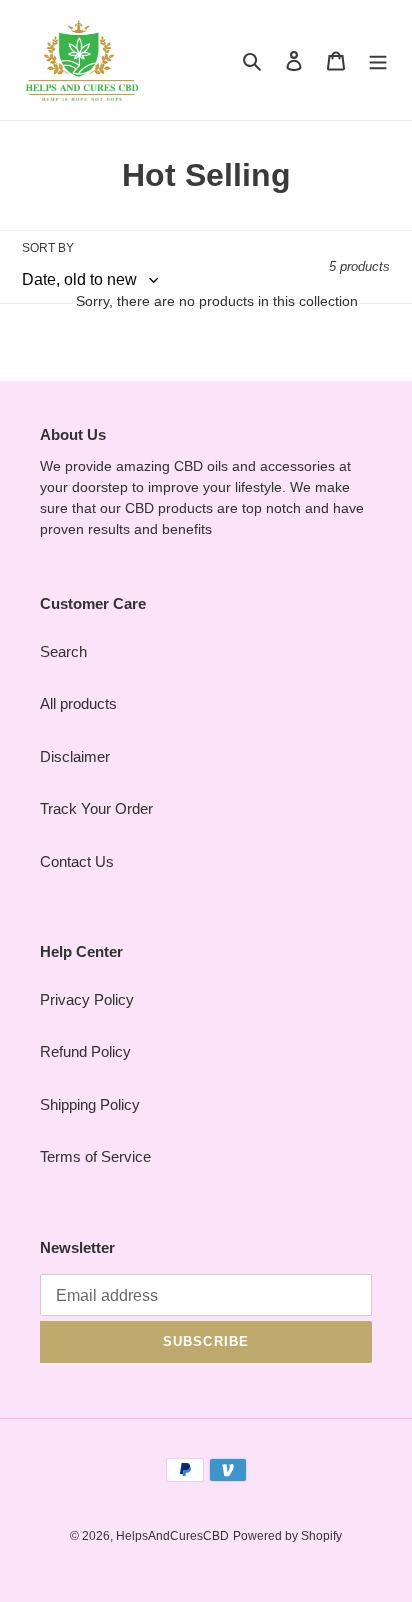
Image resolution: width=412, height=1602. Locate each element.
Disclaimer (75, 756)
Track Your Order (96, 808)
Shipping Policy (90, 1104)
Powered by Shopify (287, 1536)
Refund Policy (85, 1051)
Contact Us (77, 861)
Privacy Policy (87, 999)
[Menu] (378, 60)
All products (78, 703)
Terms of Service (95, 1156)
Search (63, 651)
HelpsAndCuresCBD (172, 1536)
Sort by (48, 248)
